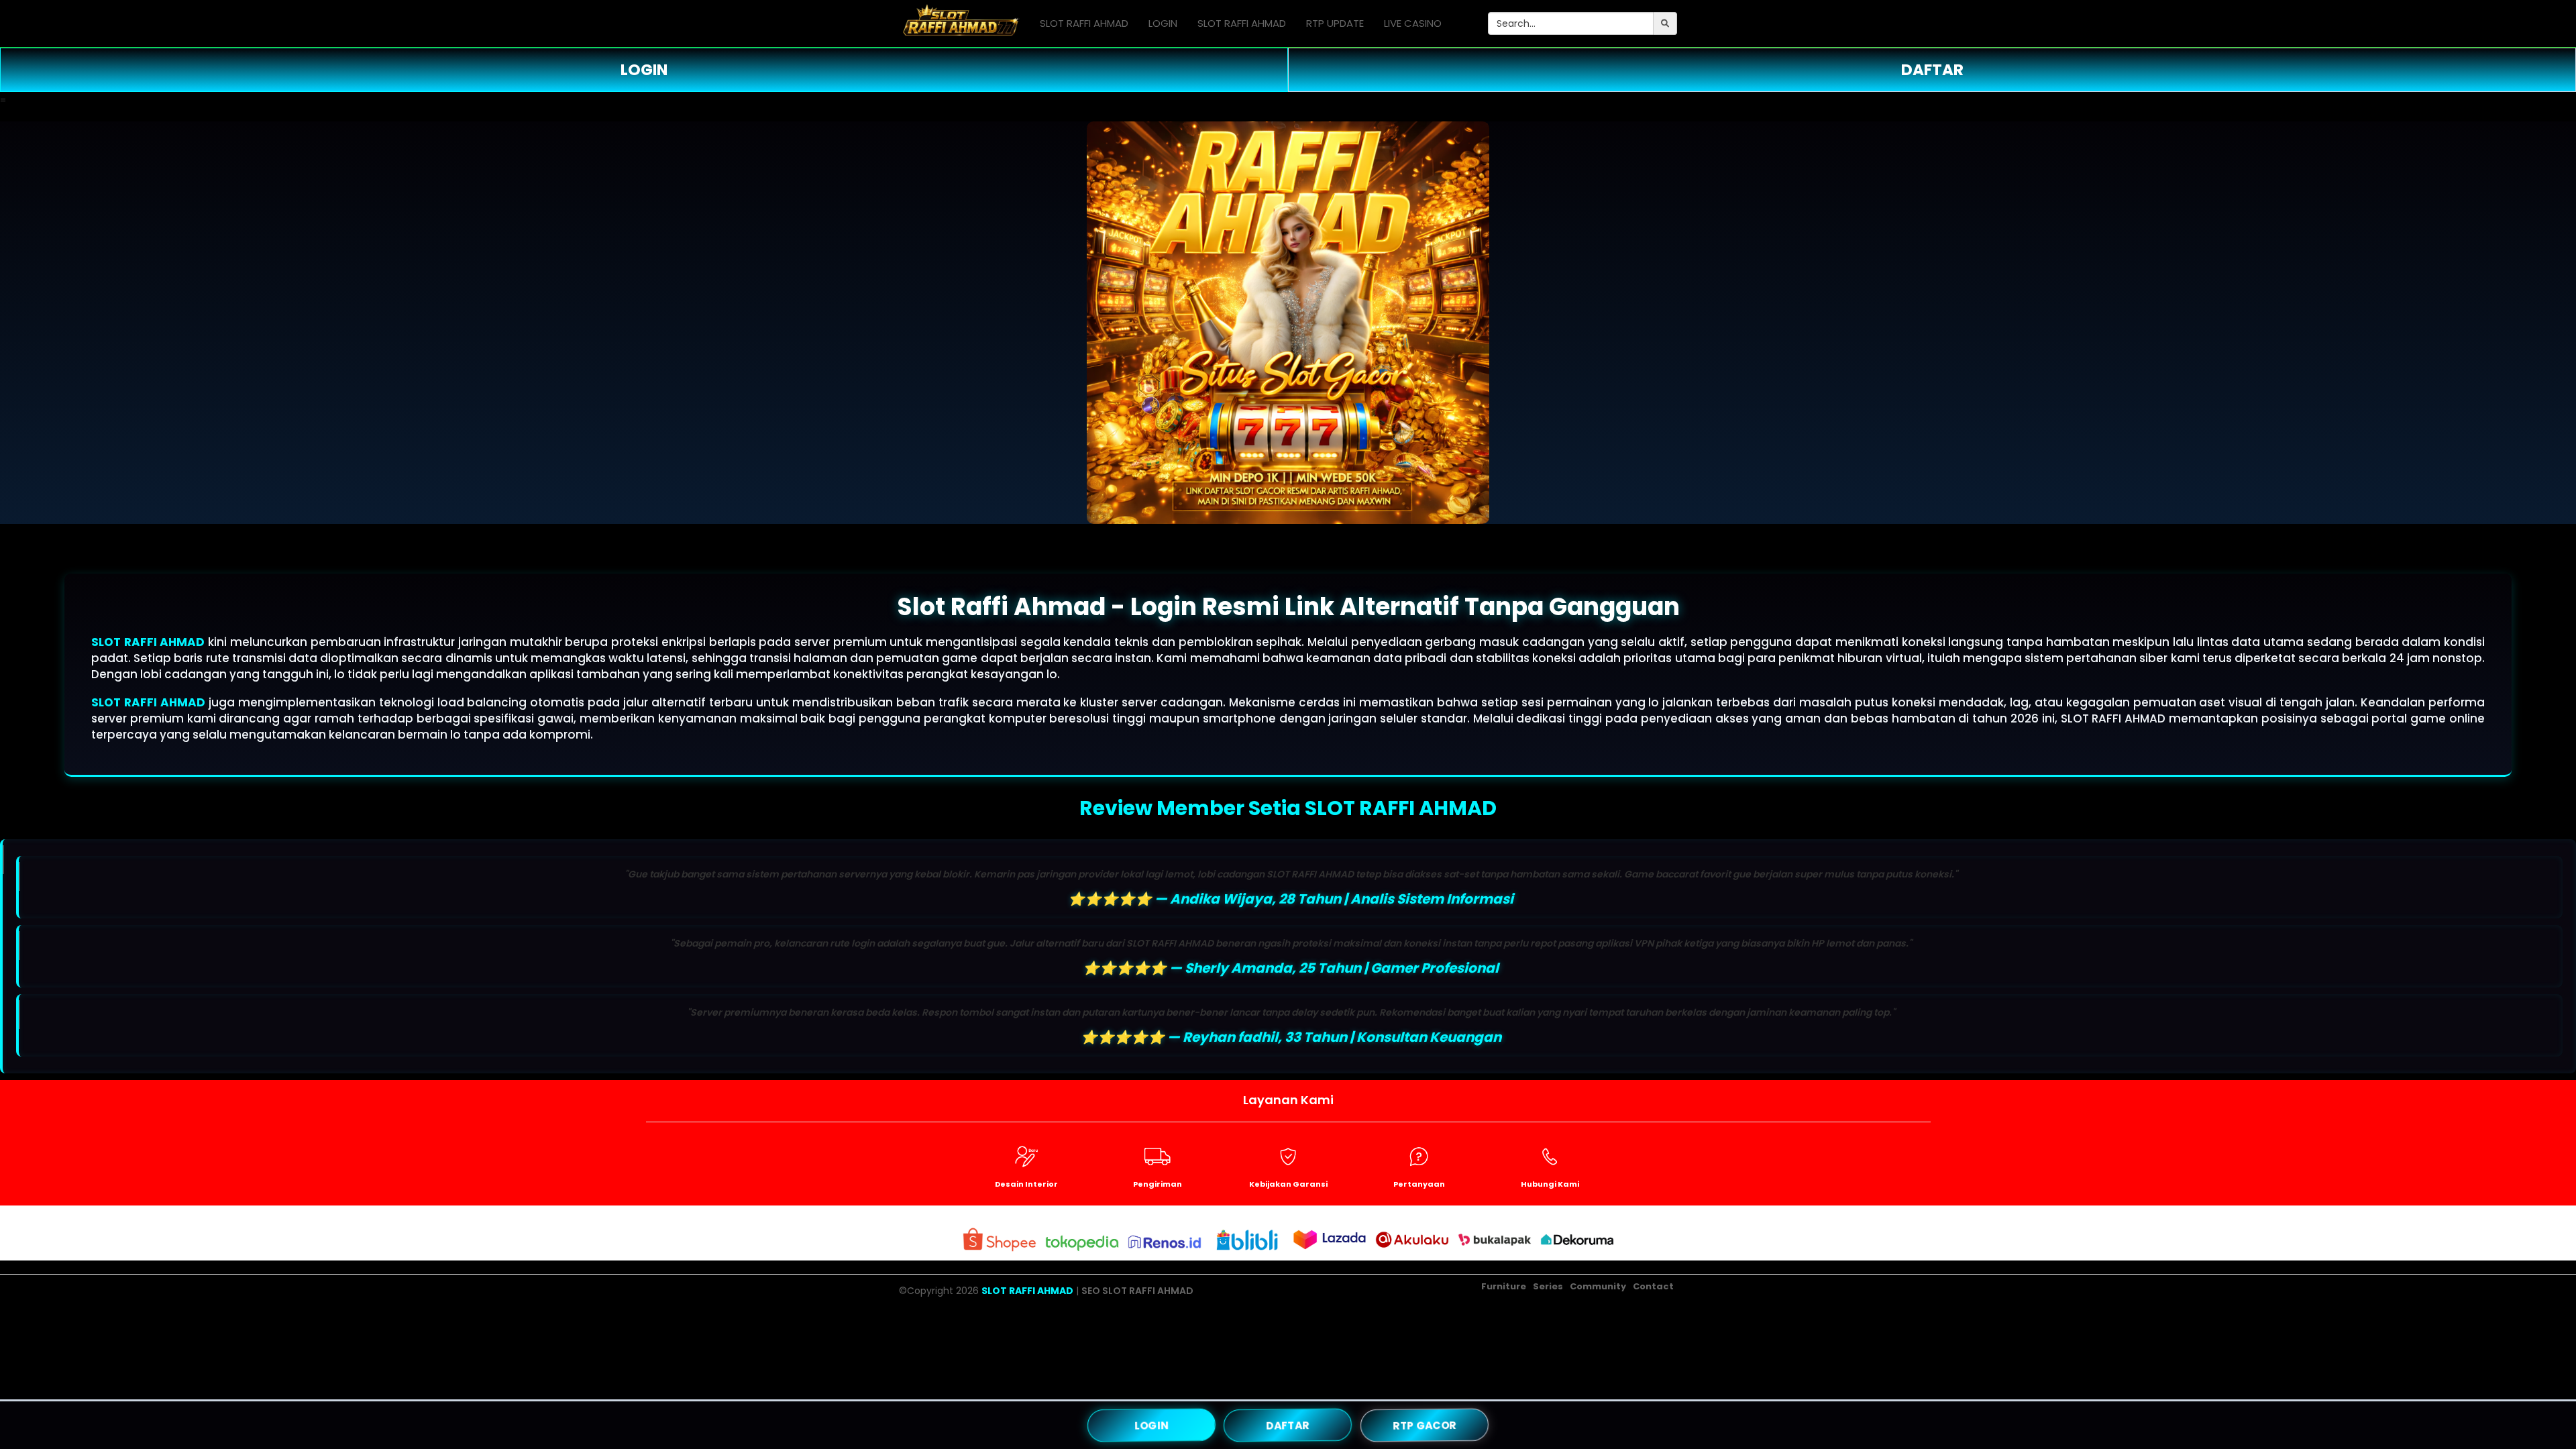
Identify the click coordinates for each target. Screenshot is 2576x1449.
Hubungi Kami (1550, 1184)
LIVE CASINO (1413, 23)
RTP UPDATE (1335, 23)
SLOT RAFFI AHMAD (1084, 23)
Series (1548, 1286)
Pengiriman (1158, 1184)
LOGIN (1163, 23)
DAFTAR (1932, 70)
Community (1598, 1286)
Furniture (1504, 1286)
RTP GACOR (1425, 1425)
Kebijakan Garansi (1288, 1184)
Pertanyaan (1419, 1184)
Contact (1653, 1286)
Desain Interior (1026, 1184)
